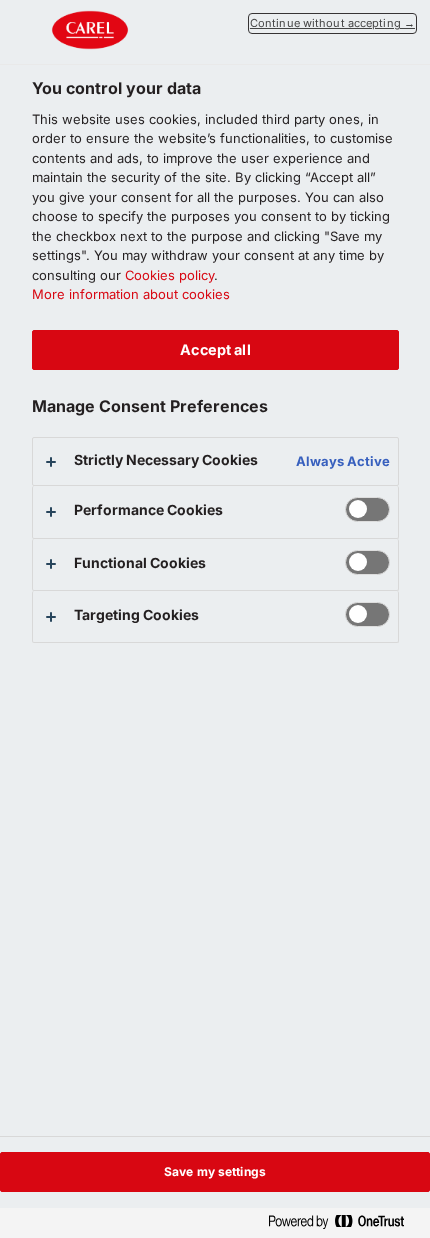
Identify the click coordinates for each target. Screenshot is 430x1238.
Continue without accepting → (332, 23)
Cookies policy (169, 275)
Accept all (215, 349)
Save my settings (215, 1171)
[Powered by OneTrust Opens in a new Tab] (344, 1222)
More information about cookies (131, 294)
